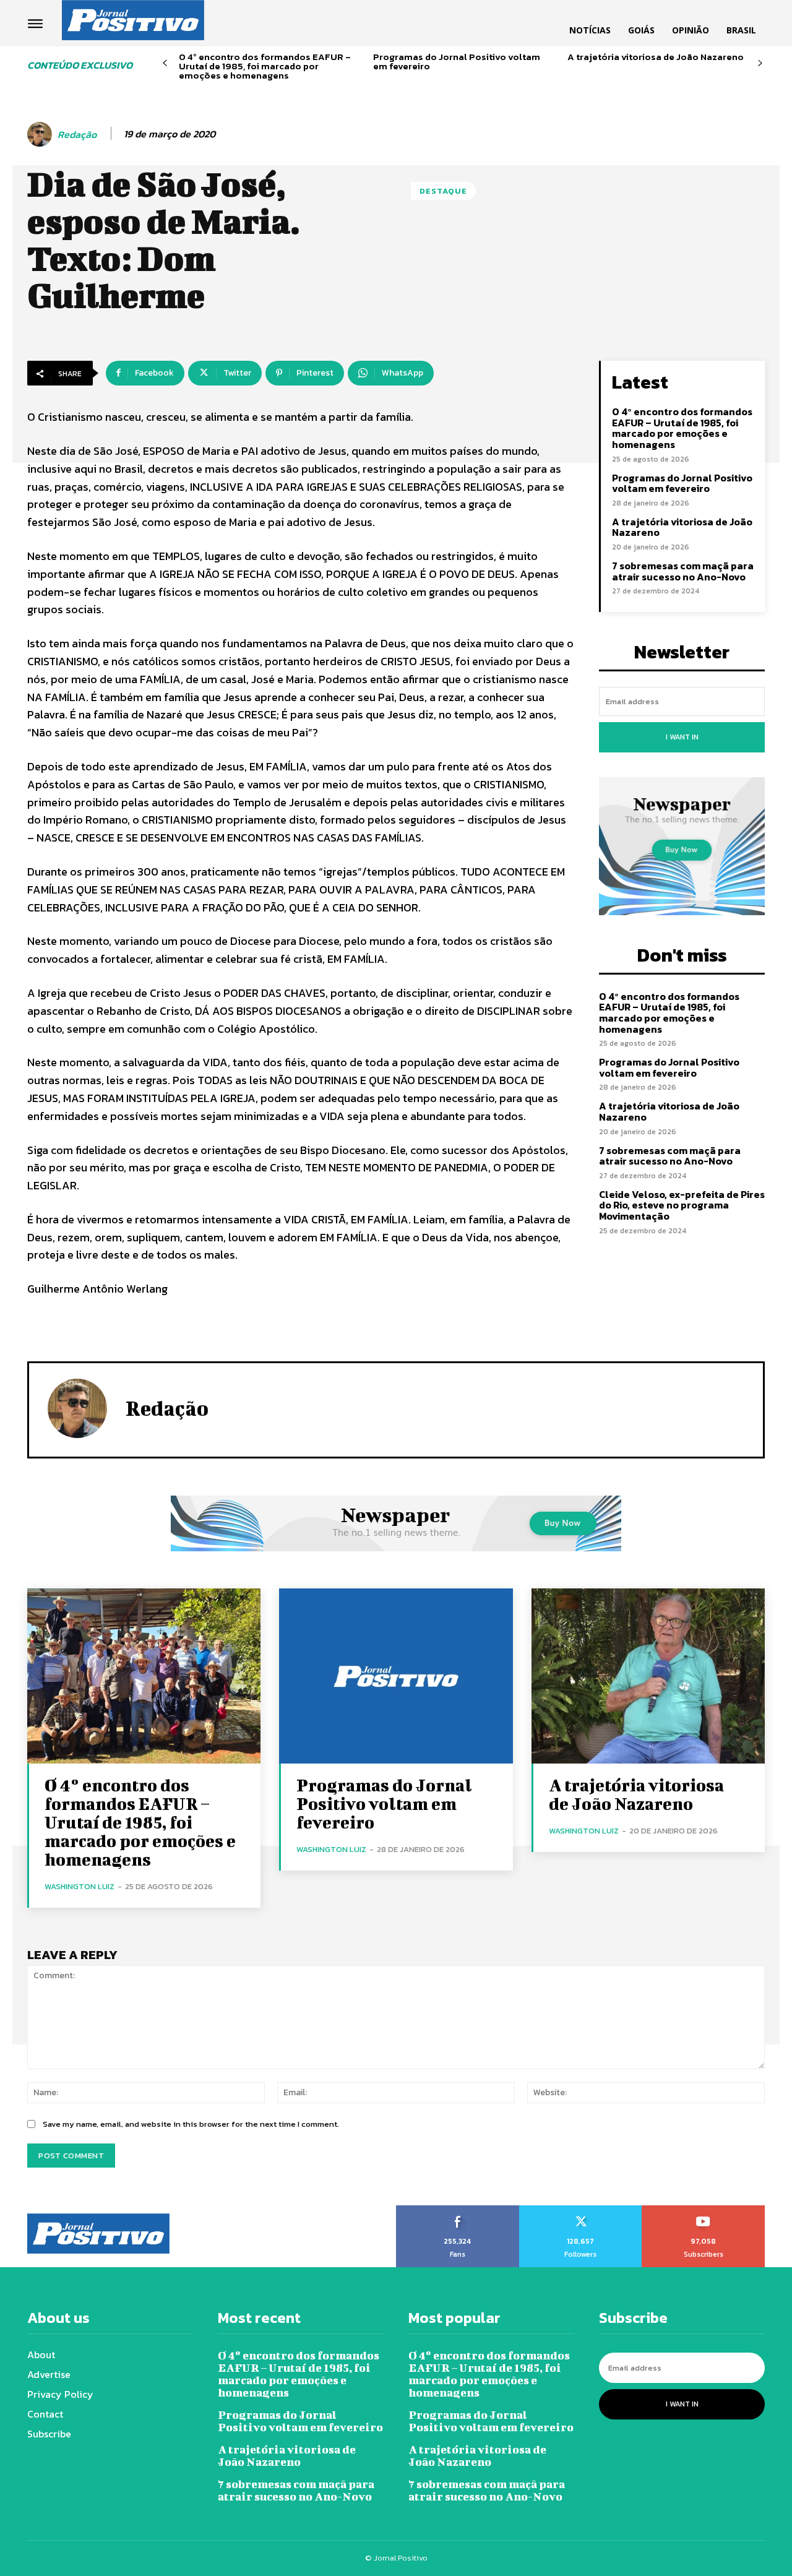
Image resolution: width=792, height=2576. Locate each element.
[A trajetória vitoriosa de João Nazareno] (648, 1676)
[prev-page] (165, 63)
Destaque (443, 191)
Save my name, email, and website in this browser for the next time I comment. (191, 2124)
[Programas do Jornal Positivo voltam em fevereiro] (396, 1676)
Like (458, 2210)
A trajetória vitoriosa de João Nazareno (656, 57)
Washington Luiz (80, 1886)
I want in (682, 737)
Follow (581, 2210)
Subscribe (704, 2210)
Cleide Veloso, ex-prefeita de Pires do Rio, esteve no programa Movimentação (682, 1205)
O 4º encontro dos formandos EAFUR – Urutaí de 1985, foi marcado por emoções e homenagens (265, 66)
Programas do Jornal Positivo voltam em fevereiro (457, 61)
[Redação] (41, 134)
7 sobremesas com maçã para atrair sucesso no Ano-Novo (683, 571)
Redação (77, 135)
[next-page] (760, 63)
